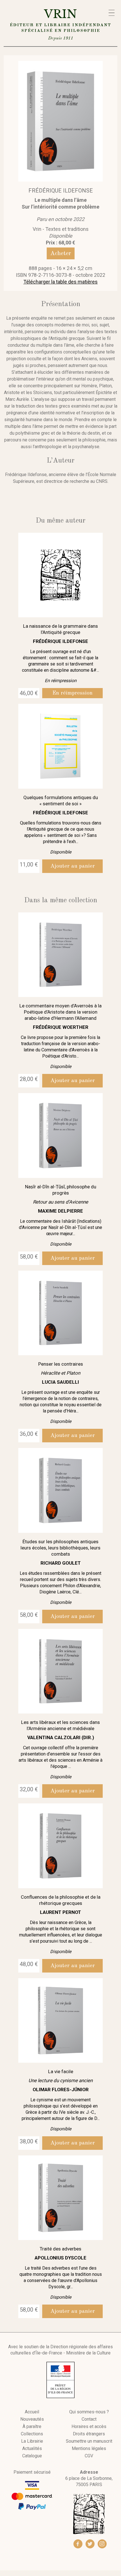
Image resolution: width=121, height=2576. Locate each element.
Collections (32, 2434)
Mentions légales (89, 2449)
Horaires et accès (89, 2427)
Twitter (90, 2544)
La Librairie (32, 2441)
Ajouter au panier (73, 866)
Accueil (32, 2412)
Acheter (61, 253)
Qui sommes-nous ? (89, 2412)
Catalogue (32, 2456)
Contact (89, 2419)
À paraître (32, 2427)
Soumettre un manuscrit (89, 2441)
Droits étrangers (89, 2434)
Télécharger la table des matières (60, 282)
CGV (89, 2456)
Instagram (102, 2544)
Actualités (32, 2449)
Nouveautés (32, 2419)
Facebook (78, 2544)
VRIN (60, 24)
